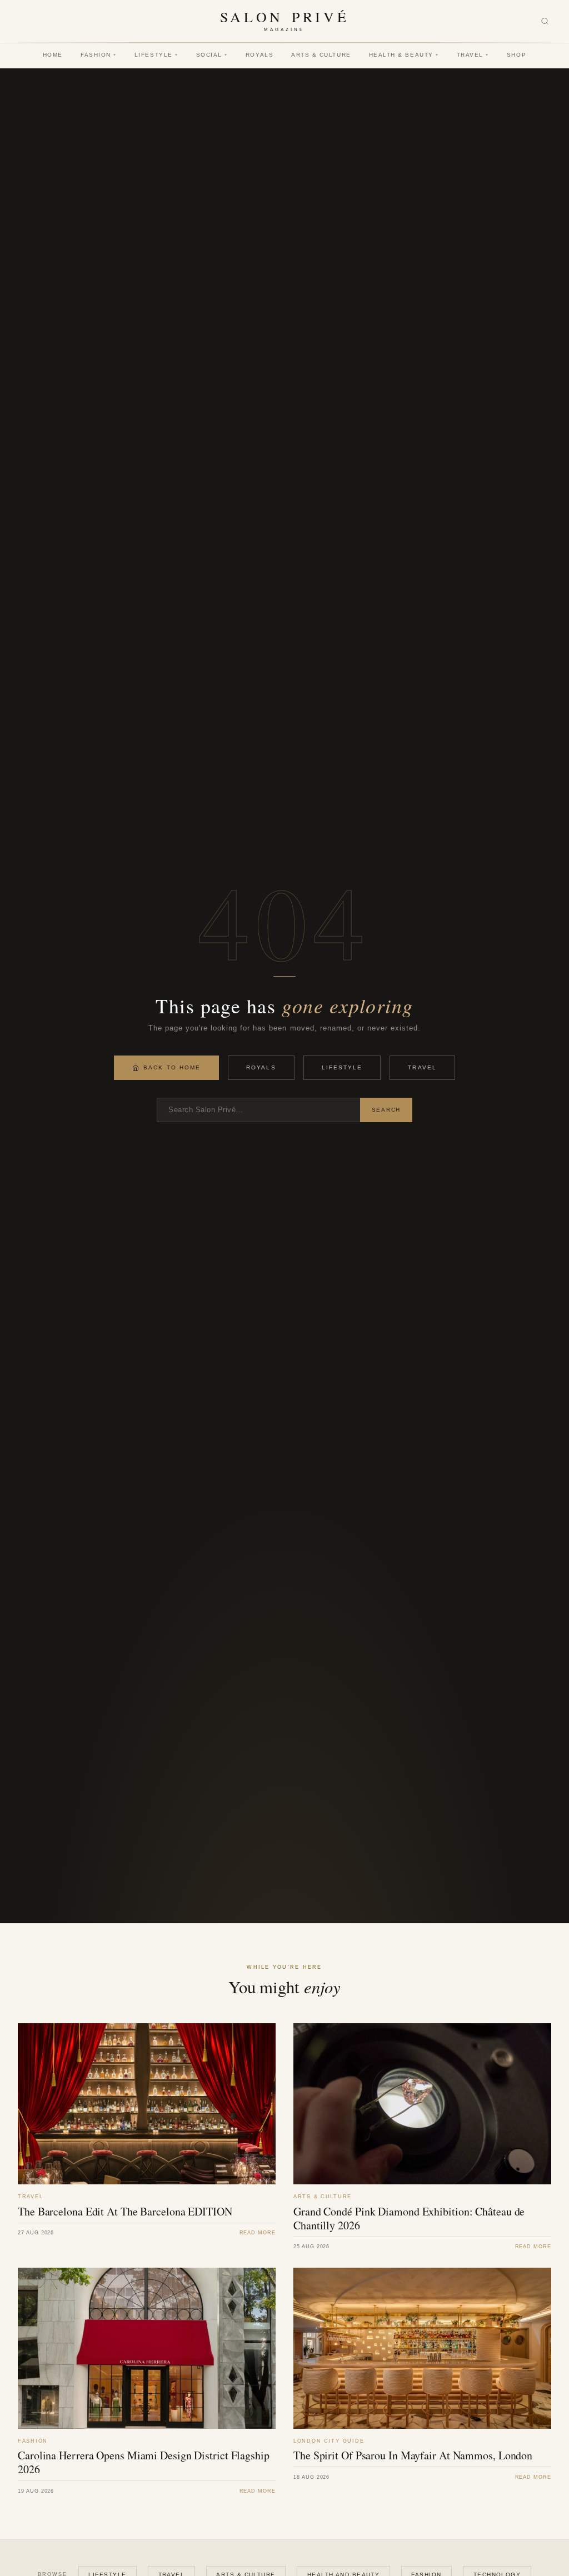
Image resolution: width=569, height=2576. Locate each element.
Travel (473, 55)
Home (53, 55)
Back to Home (172, 1067)
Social (212, 55)
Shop (516, 55)
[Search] (545, 21)
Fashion (99, 55)
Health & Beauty (404, 55)
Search (386, 1110)
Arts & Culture (321, 55)
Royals (259, 55)
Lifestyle (156, 55)
